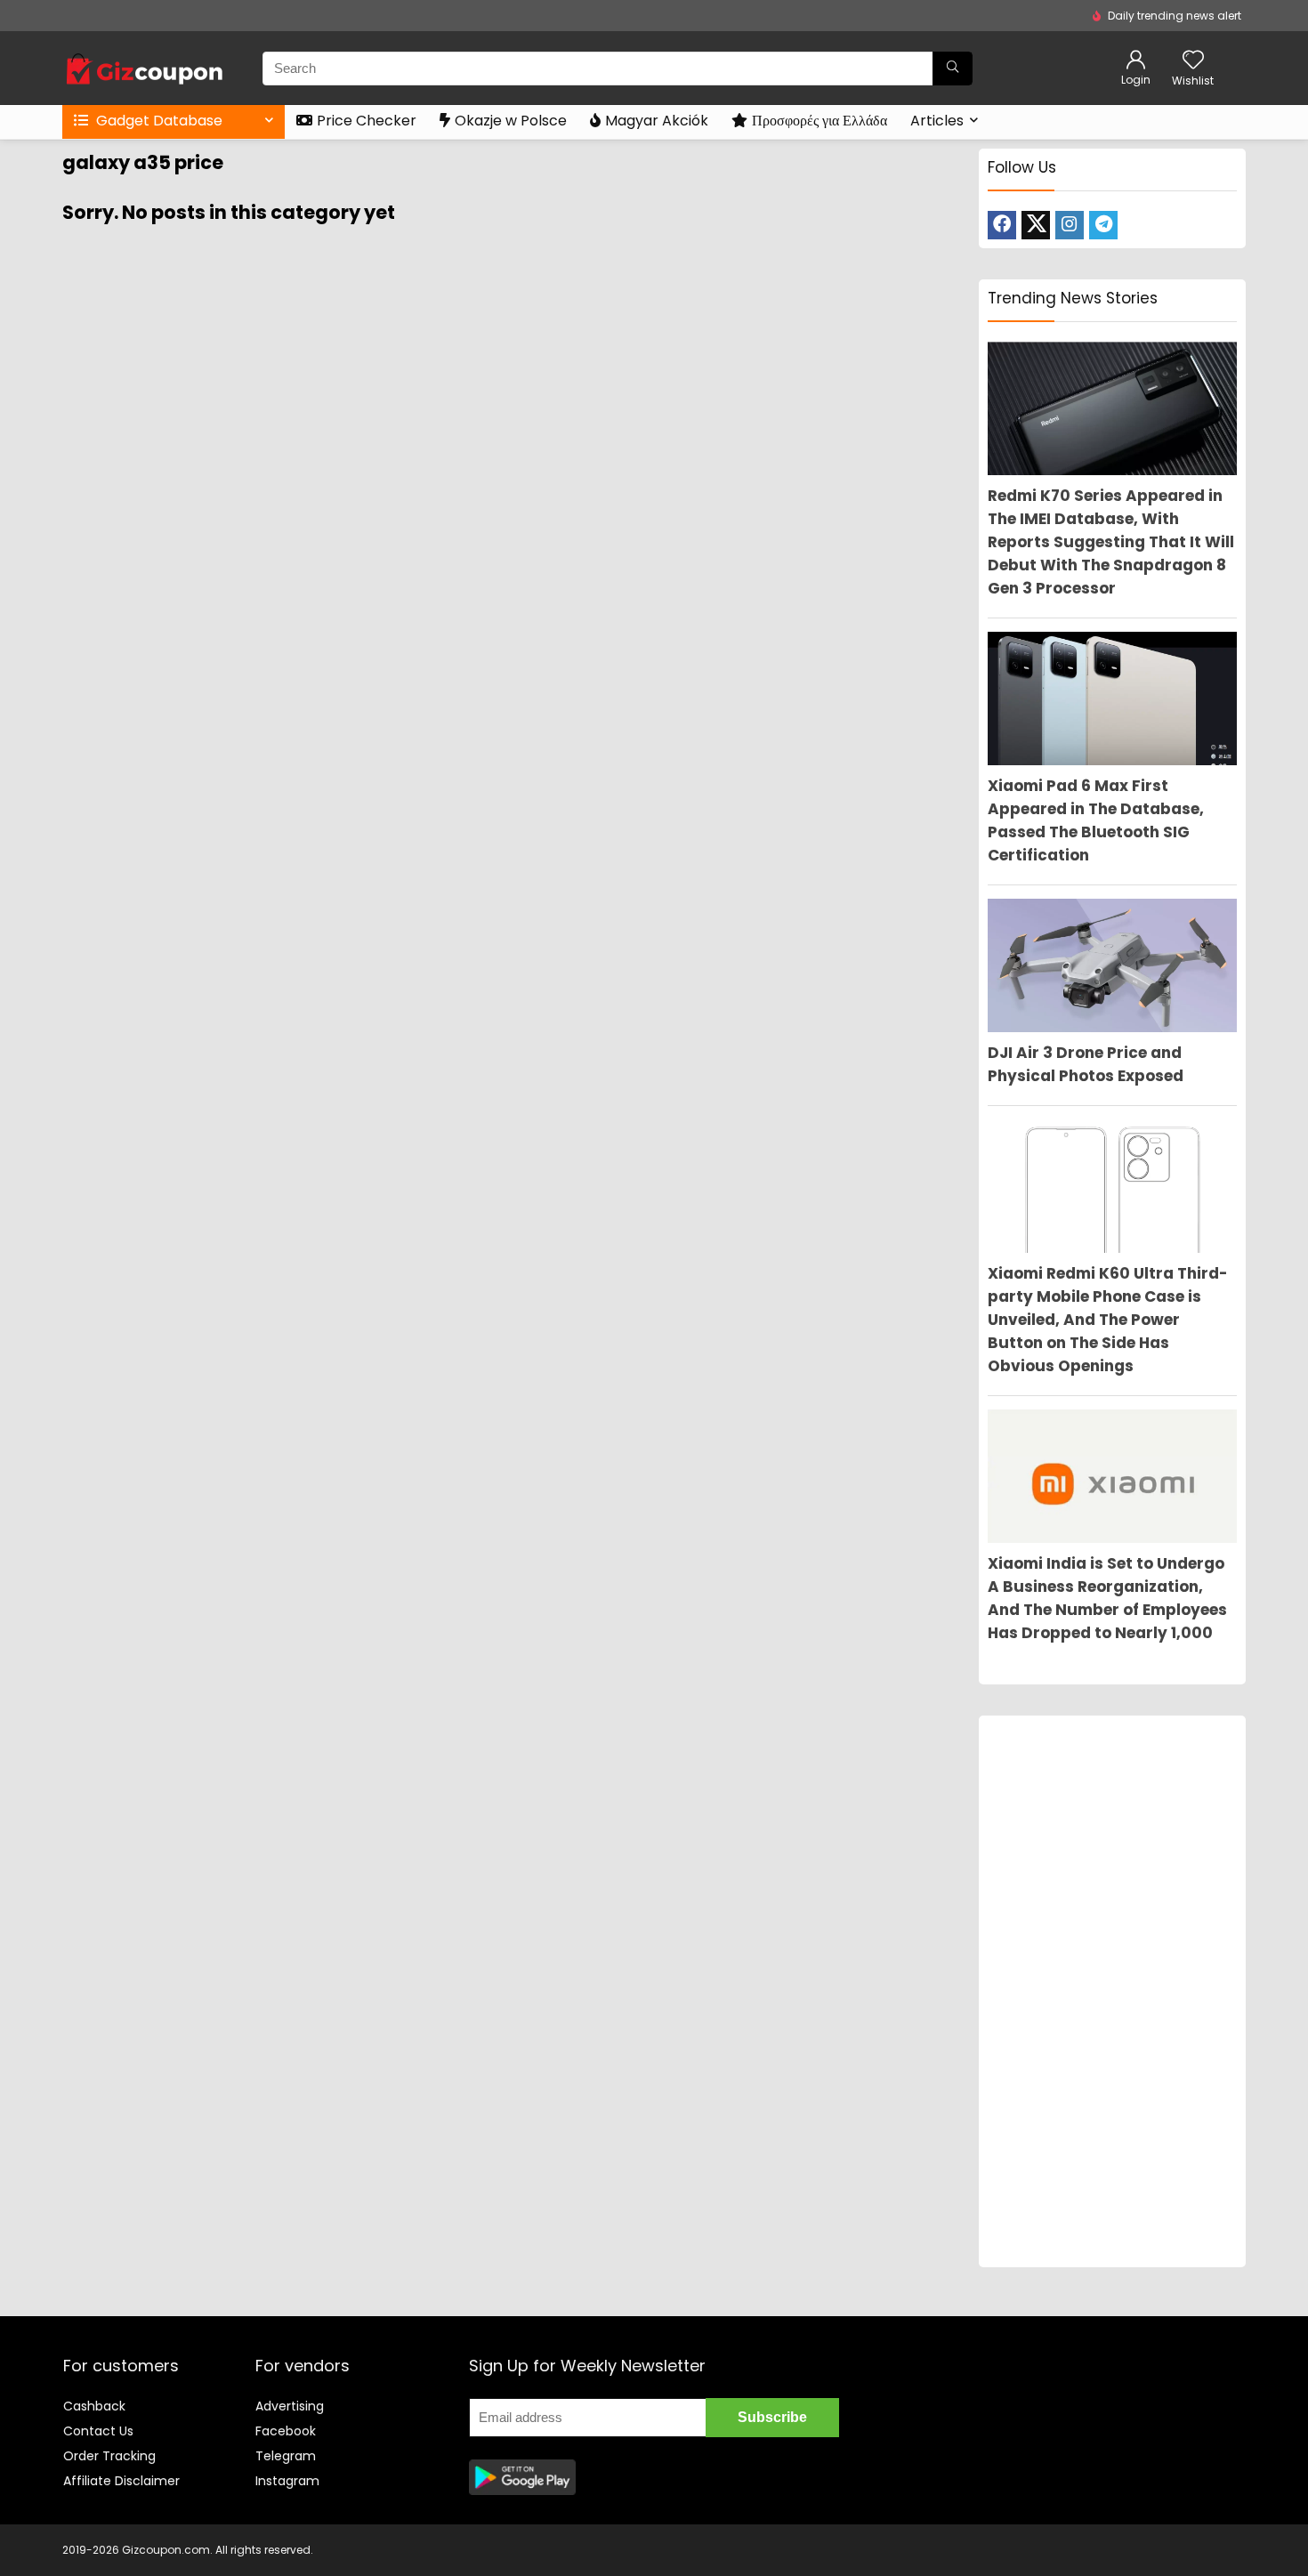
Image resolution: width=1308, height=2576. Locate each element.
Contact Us (98, 2431)
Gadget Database (157, 121)
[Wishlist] (1193, 61)
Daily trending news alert (1175, 16)
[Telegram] (1103, 225)
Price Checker (367, 121)
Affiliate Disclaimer (121, 2481)
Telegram (286, 2456)
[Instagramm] (1070, 225)
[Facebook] (1002, 225)
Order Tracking (109, 2456)
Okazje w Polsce (511, 121)
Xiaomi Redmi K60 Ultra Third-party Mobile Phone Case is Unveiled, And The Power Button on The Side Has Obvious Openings (1108, 1320)
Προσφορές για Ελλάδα (820, 121)
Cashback (94, 2406)
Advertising (290, 2406)
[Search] (953, 69)
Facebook (286, 2431)
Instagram (287, 2481)
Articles (937, 121)
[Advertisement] (1112, 1991)
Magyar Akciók (657, 121)
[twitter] (1036, 225)
